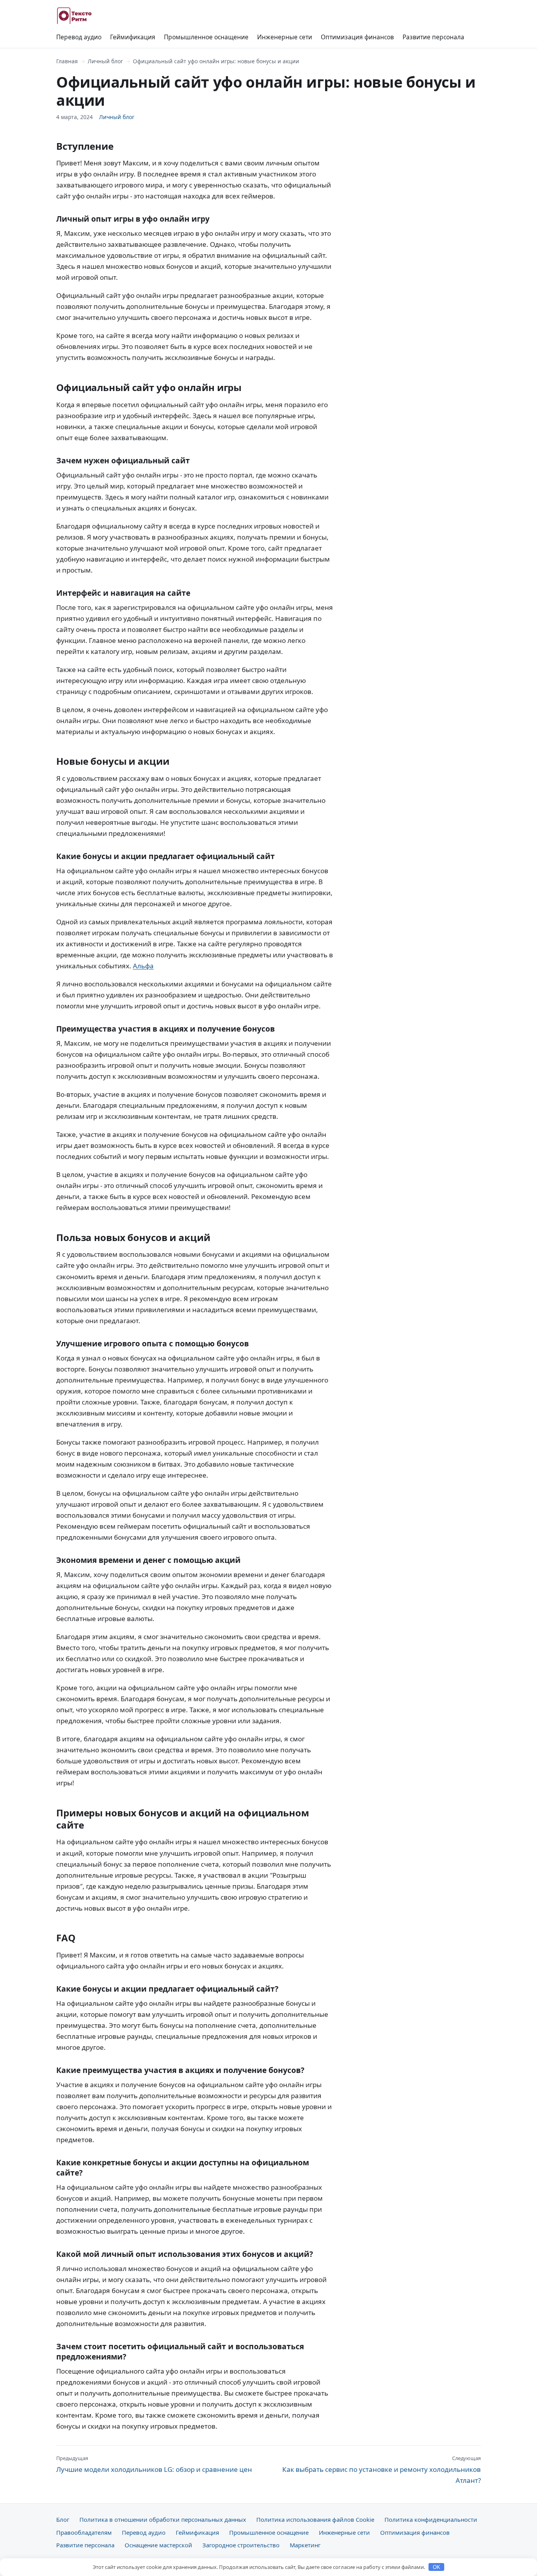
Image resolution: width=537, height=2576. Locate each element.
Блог (63, 2519)
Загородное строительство (241, 2545)
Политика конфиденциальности (431, 2519)
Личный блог (105, 61)
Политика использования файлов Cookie (315, 2519)
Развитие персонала (433, 37)
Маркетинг (305, 2545)
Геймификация (133, 37)
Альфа (143, 966)
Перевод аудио (79, 37)
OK (437, 2567)
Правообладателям (84, 2532)
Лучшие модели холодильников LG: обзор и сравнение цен (154, 2464)
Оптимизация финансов (357, 37)
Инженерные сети (285, 37)
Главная (67, 61)
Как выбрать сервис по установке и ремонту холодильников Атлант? (382, 2470)
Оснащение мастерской (158, 2545)
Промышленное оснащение (206, 37)
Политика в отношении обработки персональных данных (163, 2519)
